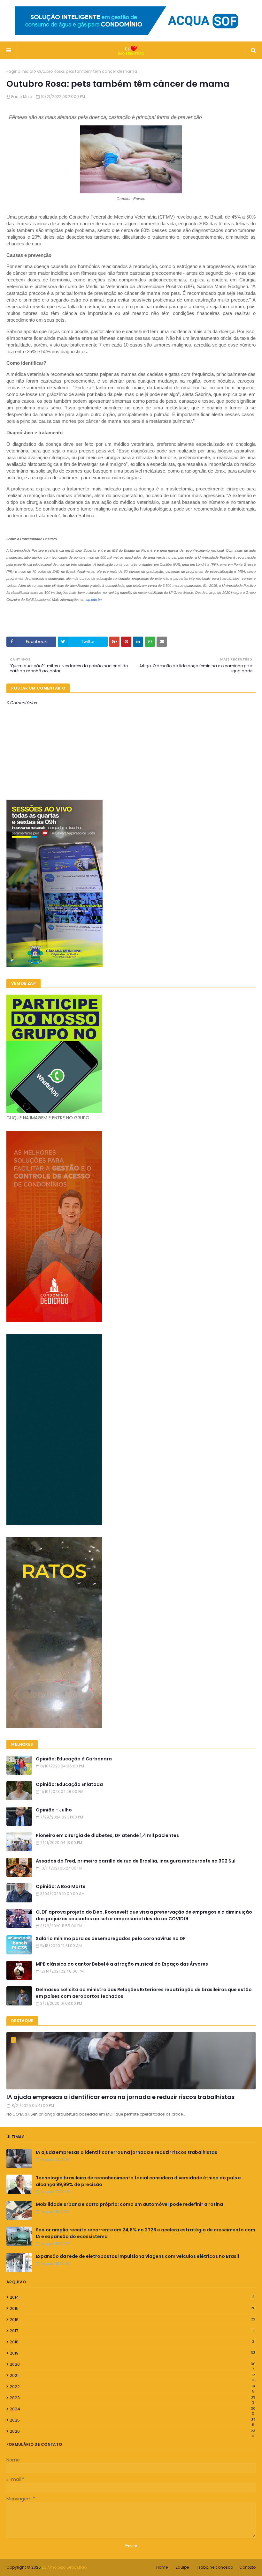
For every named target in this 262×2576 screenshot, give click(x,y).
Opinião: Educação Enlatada (69, 1784)
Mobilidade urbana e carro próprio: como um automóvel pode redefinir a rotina (129, 2204)
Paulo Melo (22, 97)
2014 (132, 2297)
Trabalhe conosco (215, 2567)
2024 (133, 2409)
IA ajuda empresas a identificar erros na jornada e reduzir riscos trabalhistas (120, 2097)
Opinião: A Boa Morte (61, 1886)
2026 (132, 2431)
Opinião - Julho (54, 1810)
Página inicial (20, 71)
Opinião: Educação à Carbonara (74, 1759)
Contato (247, 2567)
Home (162, 2567)
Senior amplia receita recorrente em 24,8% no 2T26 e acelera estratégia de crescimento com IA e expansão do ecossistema (146, 2233)
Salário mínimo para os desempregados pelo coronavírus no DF (111, 1938)
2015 (133, 2308)
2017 (132, 2331)
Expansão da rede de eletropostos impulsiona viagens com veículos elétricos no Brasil (137, 2256)
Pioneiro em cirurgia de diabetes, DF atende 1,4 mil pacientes (107, 1835)
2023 (132, 2398)
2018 (132, 2342)
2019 (132, 2353)
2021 (132, 2376)
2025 (132, 2420)
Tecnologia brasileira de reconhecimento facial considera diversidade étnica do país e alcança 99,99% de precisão (138, 2181)
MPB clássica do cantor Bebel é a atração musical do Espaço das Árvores (122, 1964)
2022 (132, 2387)
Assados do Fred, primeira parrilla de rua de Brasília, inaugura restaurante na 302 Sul (136, 1861)
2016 (132, 2320)
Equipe (182, 2567)
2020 (133, 2364)
